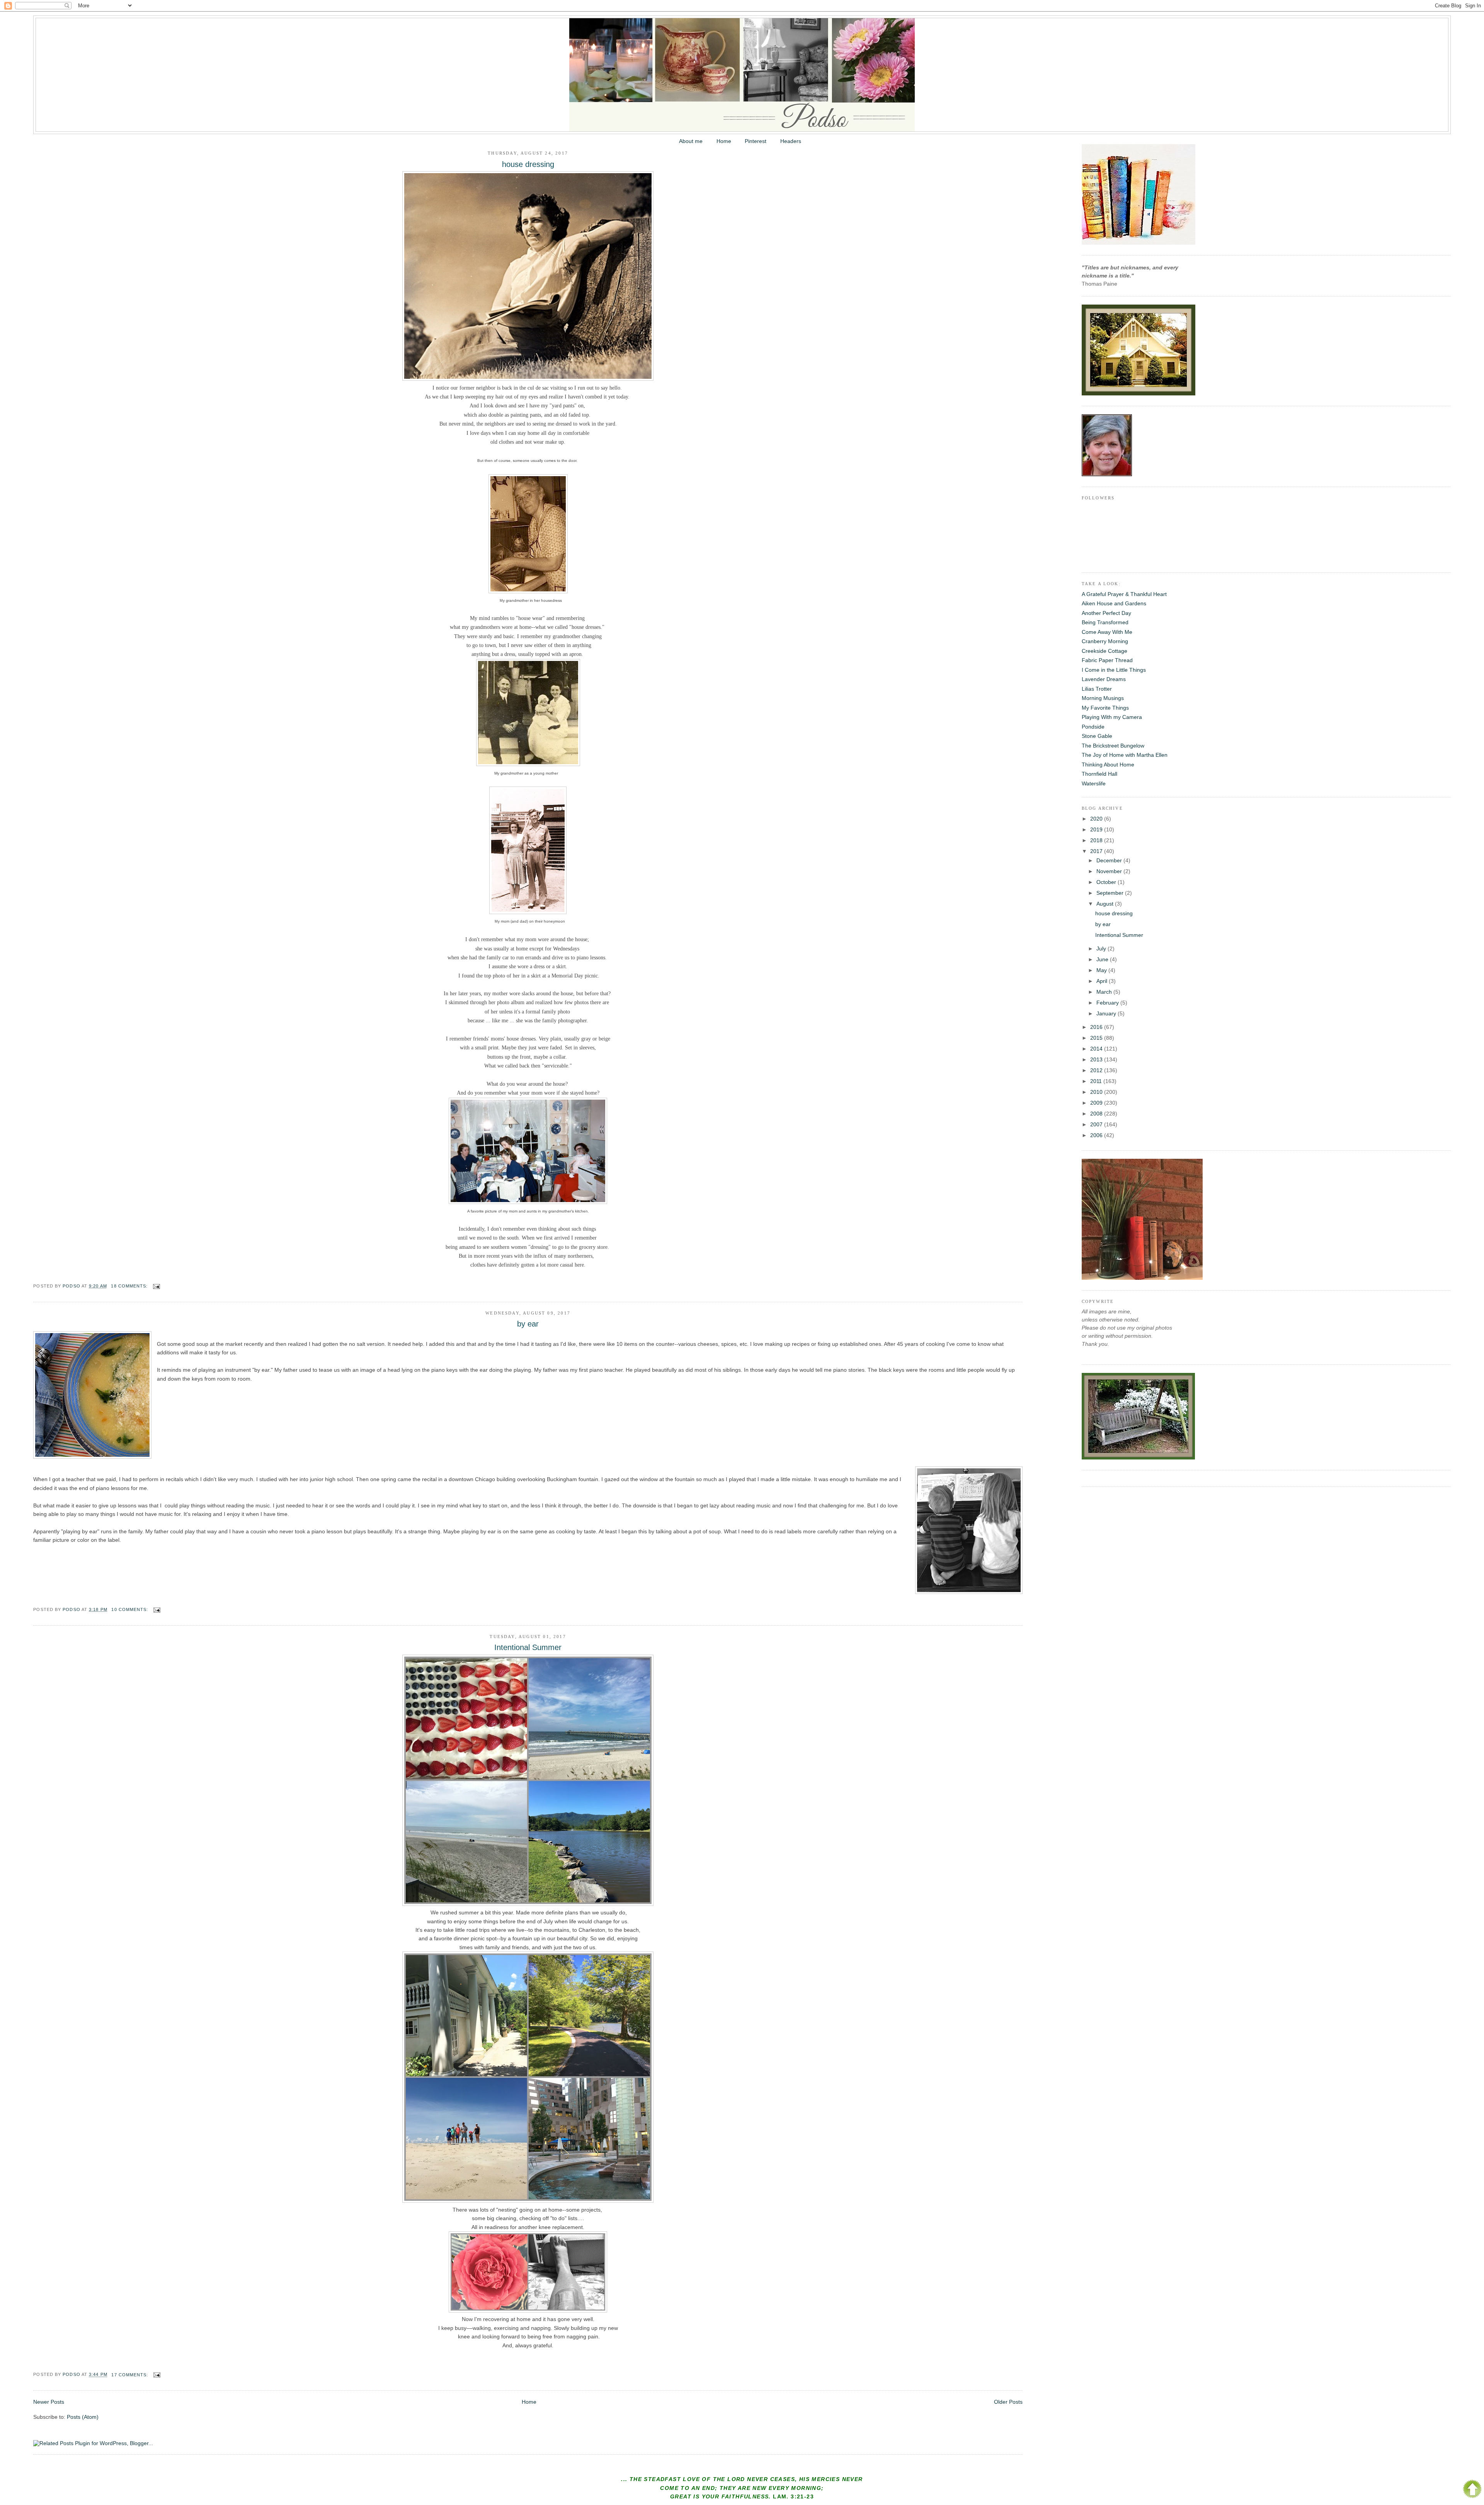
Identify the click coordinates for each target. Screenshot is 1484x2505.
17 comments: (130, 2375)
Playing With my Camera (1112, 717)
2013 (1097, 1059)
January (1107, 1013)
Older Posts (1008, 2402)
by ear (528, 1324)
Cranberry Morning (1105, 641)
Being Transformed (1105, 622)
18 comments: (130, 1286)
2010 (1097, 1092)
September (1111, 893)
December (1110, 860)
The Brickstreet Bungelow (1113, 746)
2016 (1097, 1027)
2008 (1097, 1114)
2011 (1097, 1081)
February (1108, 1003)
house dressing (528, 164)
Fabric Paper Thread (1107, 660)
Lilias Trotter (1097, 689)
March (1105, 992)
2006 (1097, 1135)
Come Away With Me (1107, 632)
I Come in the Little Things (1114, 670)
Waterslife (1094, 783)
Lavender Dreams (1104, 679)
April (1103, 981)
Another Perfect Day (1106, 613)
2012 (1097, 1070)
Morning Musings (1103, 698)
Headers (791, 141)
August (1106, 904)
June (1103, 959)
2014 (1097, 1049)
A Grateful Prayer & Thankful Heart (1124, 594)
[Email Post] (157, 1286)
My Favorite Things (1105, 708)
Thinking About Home (1108, 765)
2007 (1097, 1124)
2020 (1097, 819)
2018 (1097, 840)
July (1102, 949)
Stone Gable (1097, 736)
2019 (1097, 829)
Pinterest (756, 141)
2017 (1097, 851)
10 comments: (130, 1609)
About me (691, 141)
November (1110, 871)
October (1107, 882)
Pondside (1093, 727)
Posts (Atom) (83, 2417)
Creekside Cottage (1104, 651)
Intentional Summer (528, 1647)
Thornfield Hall (1099, 774)
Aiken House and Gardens (1114, 603)
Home (724, 141)
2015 (1097, 1038)
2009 (1097, 1103)
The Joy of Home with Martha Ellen (1125, 755)
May (1102, 970)
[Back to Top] (1472, 2490)
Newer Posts (49, 2402)
